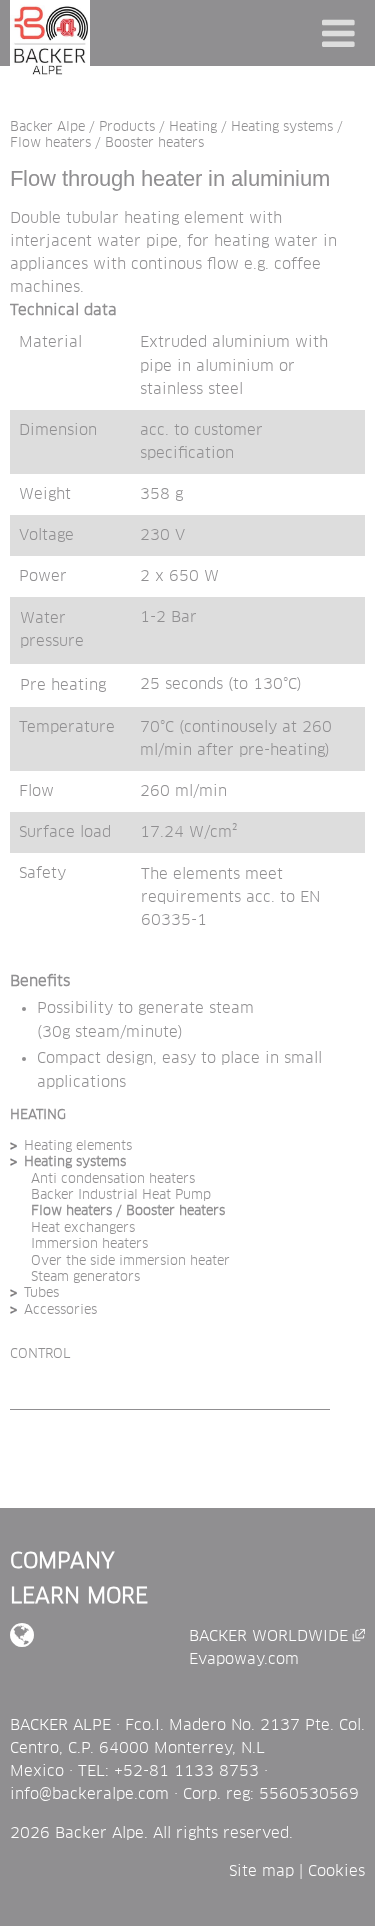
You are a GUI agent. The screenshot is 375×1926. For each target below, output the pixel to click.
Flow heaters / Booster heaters (107, 143)
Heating (193, 126)
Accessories (60, 1310)
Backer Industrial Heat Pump (121, 1195)
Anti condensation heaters (113, 1179)
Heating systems (282, 126)
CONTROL (40, 1354)
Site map (261, 1871)
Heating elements (78, 1146)
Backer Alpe (47, 126)
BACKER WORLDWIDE (277, 1636)
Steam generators (85, 1277)
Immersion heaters (89, 1244)
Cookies (336, 1871)
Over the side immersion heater (130, 1261)
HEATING (38, 1115)
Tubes (41, 1293)
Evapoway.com (244, 1659)
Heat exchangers (83, 1228)
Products (127, 126)
